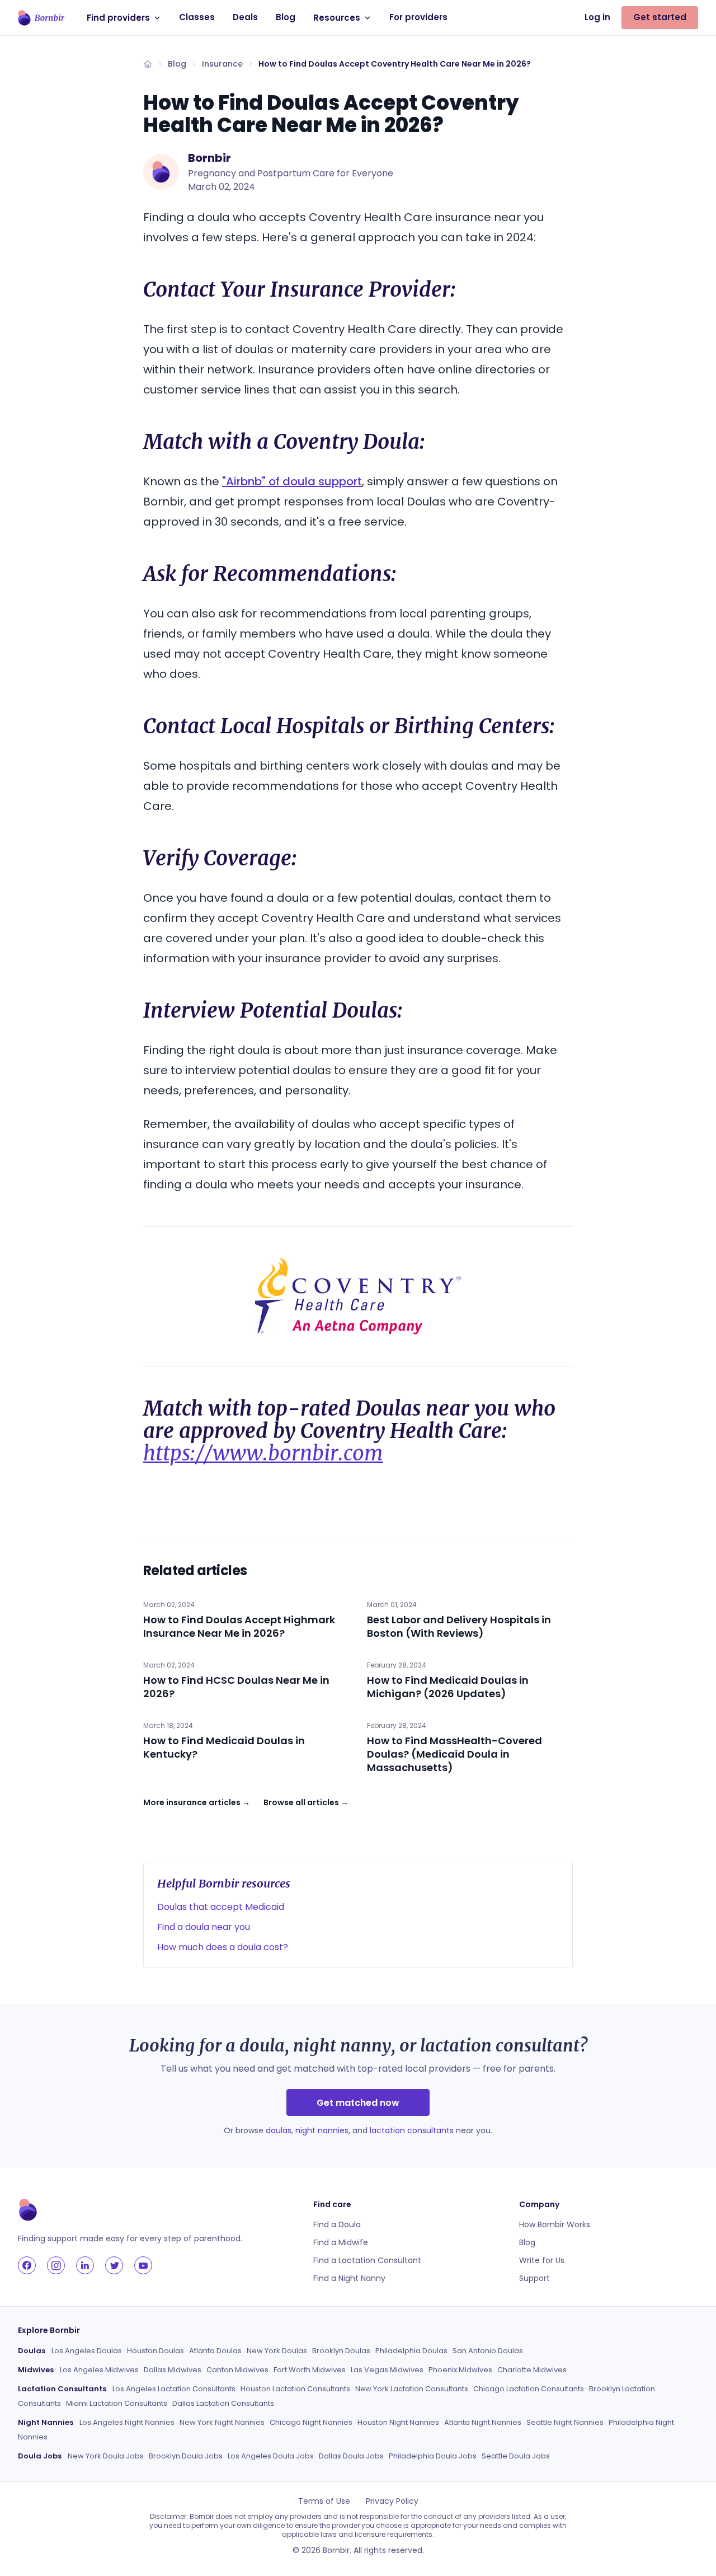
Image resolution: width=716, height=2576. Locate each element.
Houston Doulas (156, 2351)
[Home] (148, 64)
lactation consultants (412, 2130)
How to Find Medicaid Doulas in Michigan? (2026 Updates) (448, 1687)
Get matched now (358, 2103)
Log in (597, 17)
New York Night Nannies (222, 2422)
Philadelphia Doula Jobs (433, 2456)
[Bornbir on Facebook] (27, 2265)
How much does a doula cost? (223, 1947)
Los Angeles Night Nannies (127, 2422)
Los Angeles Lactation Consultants (174, 2389)
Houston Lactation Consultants (295, 2389)
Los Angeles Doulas (87, 2351)
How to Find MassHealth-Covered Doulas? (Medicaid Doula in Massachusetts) (454, 1754)
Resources (337, 18)
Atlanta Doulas (215, 2351)
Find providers (118, 18)
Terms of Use (324, 2501)
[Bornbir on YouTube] (143, 2265)
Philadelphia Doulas (411, 2351)
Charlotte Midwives (532, 2370)
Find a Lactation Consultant (367, 2260)
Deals (245, 17)
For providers (418, 17)
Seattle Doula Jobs (516, 2456)
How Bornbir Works (555, 2224)
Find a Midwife (341, 2242)
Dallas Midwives (173, 2370)
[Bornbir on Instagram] (56, 2265)
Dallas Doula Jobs (351, 2456)
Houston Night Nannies (398, 2422)
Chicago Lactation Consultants (529, 2389)
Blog (286, 17)
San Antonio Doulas (488, 2351)
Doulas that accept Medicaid (221, 1907)
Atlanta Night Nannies (483, 2422)
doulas (279, 2130)
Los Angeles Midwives (99, 2370)
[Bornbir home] (41, 18)
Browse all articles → (306, 1802)
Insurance (222, 64)
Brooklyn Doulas (341, 2351)
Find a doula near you (204, 1927)
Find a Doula (337, 2224)
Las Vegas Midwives (387, 2370)
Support (534, 2278)
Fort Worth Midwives (310, 2370)
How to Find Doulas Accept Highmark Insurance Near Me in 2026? (239, 1626)
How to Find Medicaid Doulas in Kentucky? (224, 1747)
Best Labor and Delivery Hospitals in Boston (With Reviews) (459, 1626)
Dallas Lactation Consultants (223, 2403)
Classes (197, 17)
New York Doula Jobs (106, 2456)
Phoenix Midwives (460, 2370)
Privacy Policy (392, 2501)
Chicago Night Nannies (311, 2422)
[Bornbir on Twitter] (114, 2265)
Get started (660, 17)
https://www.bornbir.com (263, 1453)
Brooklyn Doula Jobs (186, 2456)
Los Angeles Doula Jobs (271, 2456)
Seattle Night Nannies (565, 2422)
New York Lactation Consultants (412, 2389)
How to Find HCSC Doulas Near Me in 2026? (236, 1687)
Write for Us (542, 2260)
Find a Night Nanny (349, 2278)
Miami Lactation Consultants (117, 2403)
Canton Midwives (237, 2370)
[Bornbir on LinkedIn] (85, 2265)
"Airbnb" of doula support (292, 481)
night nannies (322, 2130)
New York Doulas (277, 2351)
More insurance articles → (197, 1802)
